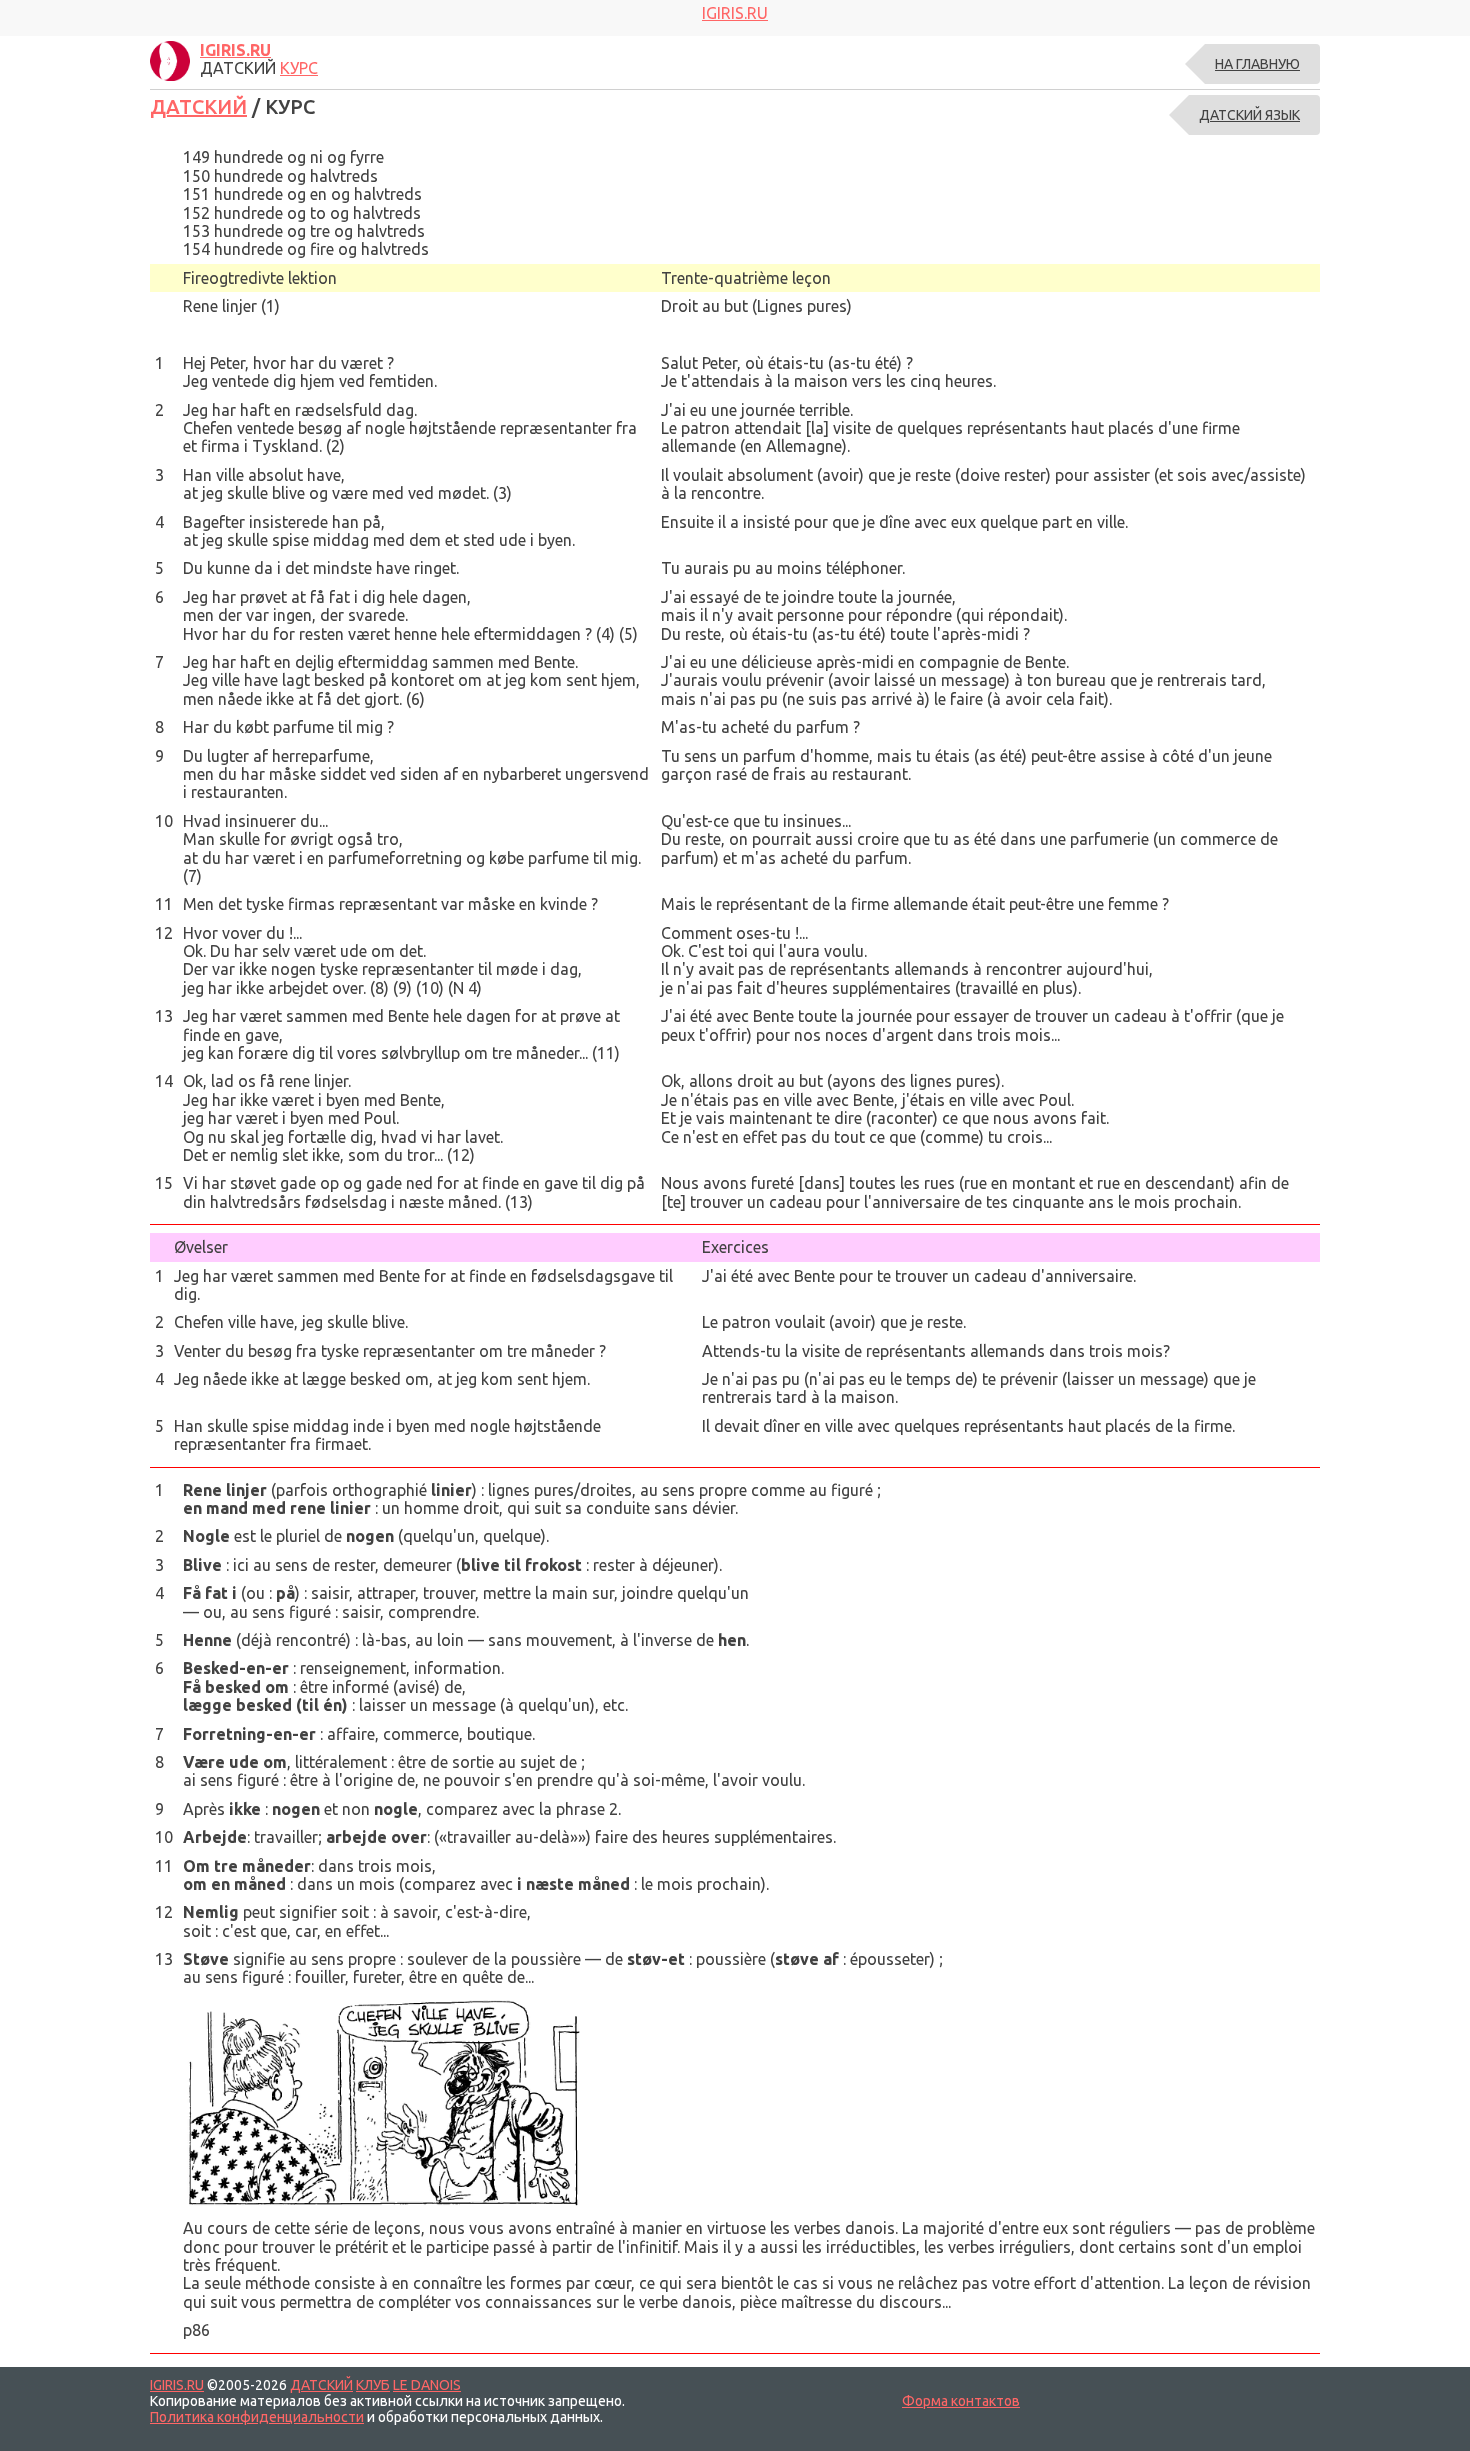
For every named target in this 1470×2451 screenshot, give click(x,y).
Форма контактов (961, 2401)
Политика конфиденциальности (257, 2417)
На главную (1257, 64)
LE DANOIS (427, 2385)
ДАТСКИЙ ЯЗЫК (1249, 115)
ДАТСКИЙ (198, 106)
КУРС (299, 68)
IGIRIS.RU (177, 2385)
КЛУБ (373, 2385)
